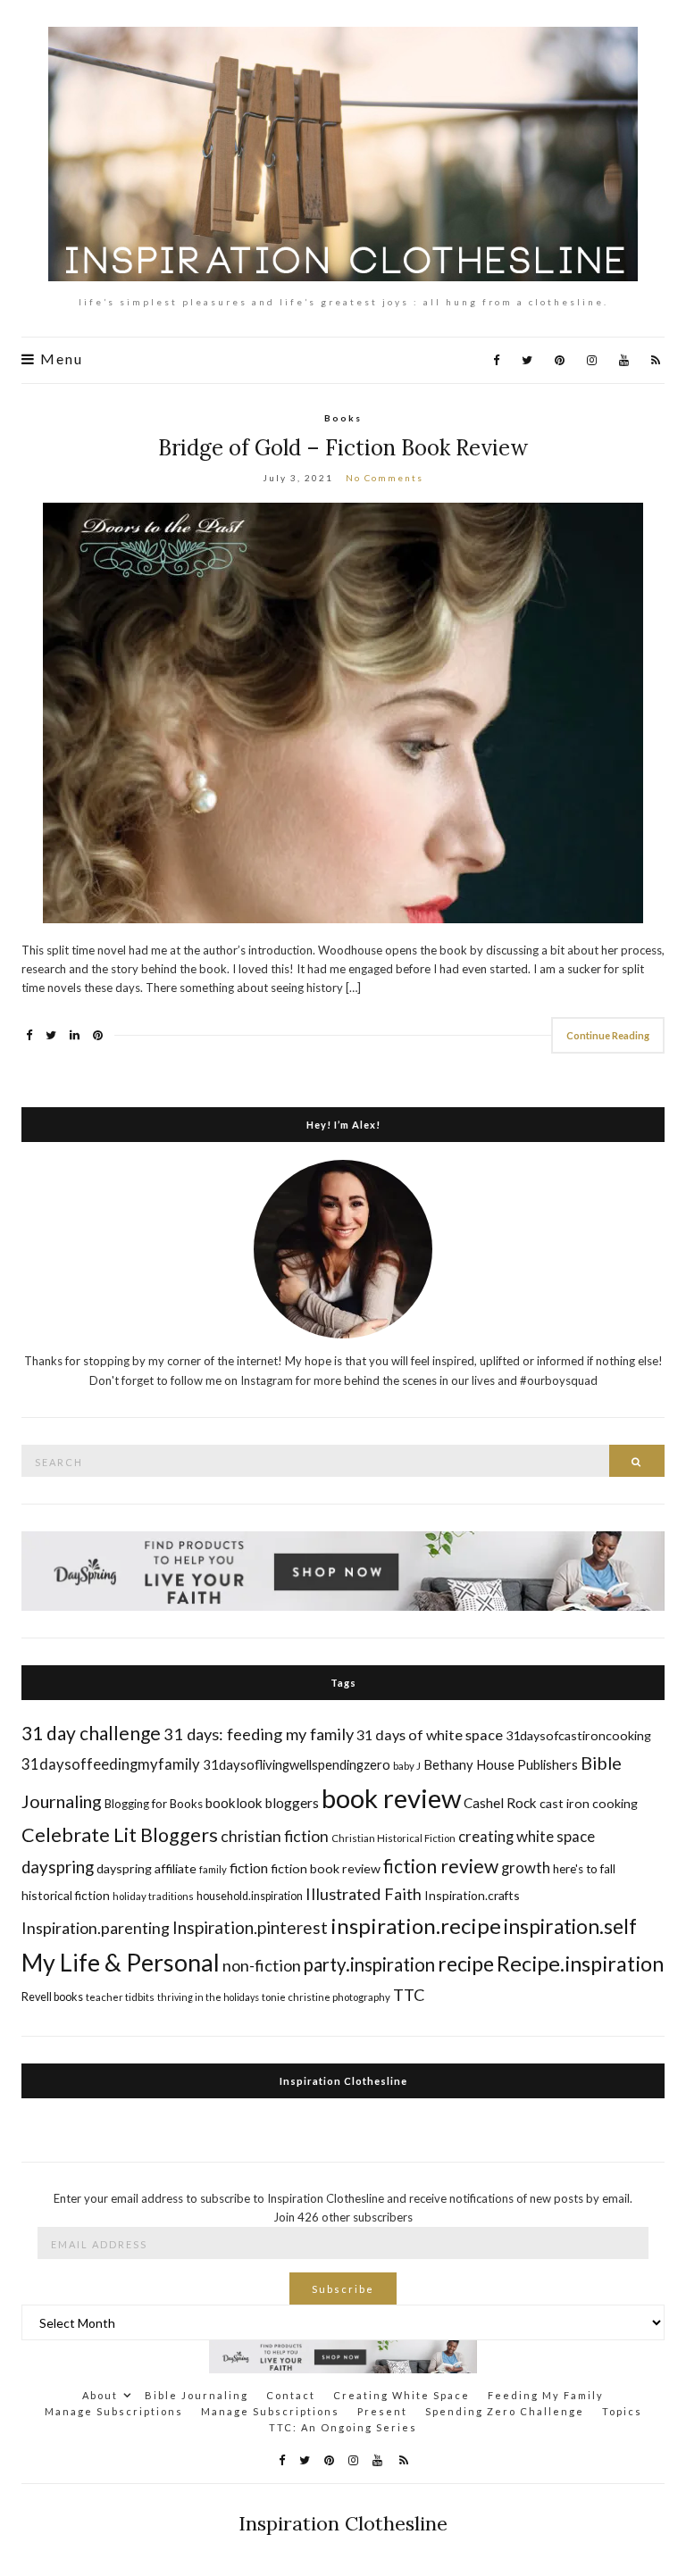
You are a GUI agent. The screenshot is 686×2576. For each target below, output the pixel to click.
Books (343, 418)
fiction (249, 1867)
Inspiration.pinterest (250, 1927)
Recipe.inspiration (580, 1963)
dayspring (58, 1867)
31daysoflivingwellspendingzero (297, 1764)
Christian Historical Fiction (393, 1838)
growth (526, 1867)
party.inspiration (369, 1964)
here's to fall (584, 1869)
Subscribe (343, 2289)
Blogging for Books (154, 1804)
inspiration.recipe (416, 1926)
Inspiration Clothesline (343, 2081)
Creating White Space (402, 2395)
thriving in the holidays (208, 1997)
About (100, 2395)
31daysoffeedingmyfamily (111, 1764)
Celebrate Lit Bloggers (120, 1835)
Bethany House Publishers (501, 1764)
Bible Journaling (197, 2395)
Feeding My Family (546, 2395)
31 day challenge (91, 1733)
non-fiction (262, 1965)
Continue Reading (608, 1035)
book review (391, 1798)
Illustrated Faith (364, 1894)
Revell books (52, 1997)
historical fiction (66, 1895)
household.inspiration (250, 1896)
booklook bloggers (262, 1803)
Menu (59, 359)
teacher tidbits (120, 1997)
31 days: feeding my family (259, 1734)
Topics (622, 2411)
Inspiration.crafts (472, 1895)
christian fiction (275, 1836)
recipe (466, 1963)
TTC (409, 1995)
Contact (291, 2395)
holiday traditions (153, 1896)
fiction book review (326, 1868)
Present (382, 2411)
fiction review (441, 1866)
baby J (407, 1766)
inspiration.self (570, 1926)
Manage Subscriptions (114, 2411)
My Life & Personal (121, 1962)
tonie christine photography (326, 1997)
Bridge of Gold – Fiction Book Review (343, 448)
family (213, 1869)
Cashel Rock (500, 1803)
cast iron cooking (589, 1803)
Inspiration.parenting (96, 1928)
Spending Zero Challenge (505, 2411)
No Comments (385, 478)
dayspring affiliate (146, 1868)
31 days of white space (430, 1734)
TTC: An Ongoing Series (343, 2427)
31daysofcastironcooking (578, 1735)
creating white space (527, 1836)
